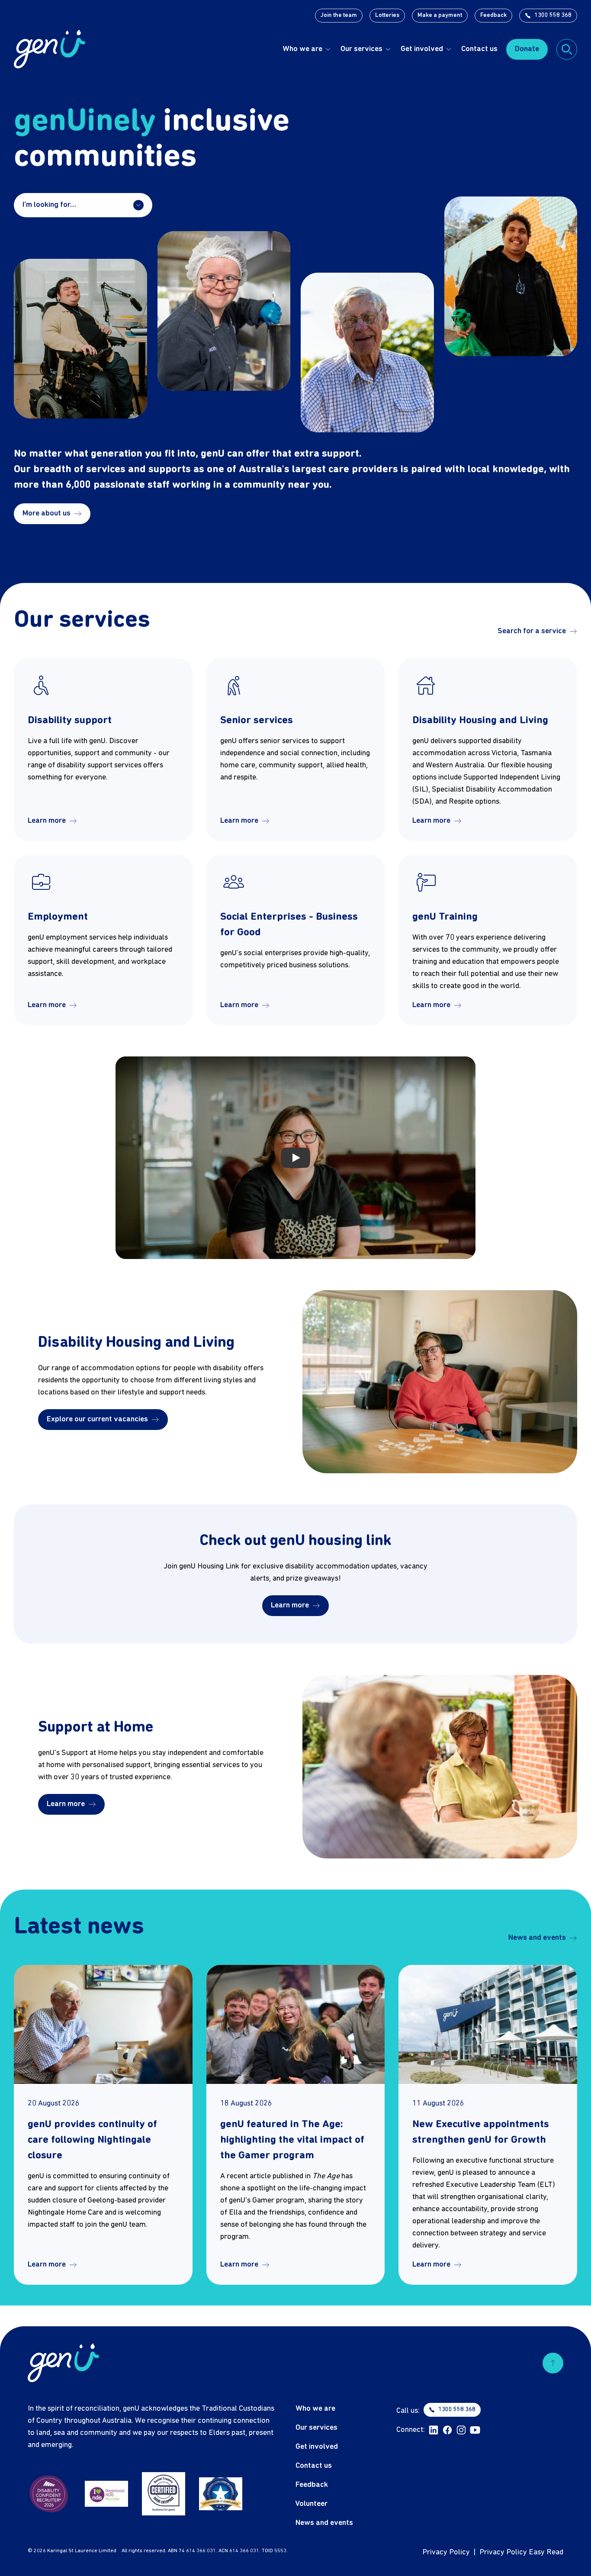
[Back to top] (553, 2363)
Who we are (302, 49)
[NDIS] (106, 2494)
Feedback (493, 15)
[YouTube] (475, 2430)
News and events (537, 1938)
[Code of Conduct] (221, 2494)
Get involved (422, 49)
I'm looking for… (49, 205)
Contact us (479, 49)
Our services (361, 49)
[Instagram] (461, 2430)
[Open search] (567, 49)
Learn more (47, 821)
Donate (527, 49)
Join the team (339, 15)
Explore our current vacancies (97, 1419)
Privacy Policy (446, 2552)
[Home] (50, 49)
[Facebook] (447, 2430)
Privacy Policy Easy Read (521, 2552)
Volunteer (312, 2504)
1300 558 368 (553, 15)
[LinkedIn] (434, 2430)
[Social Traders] (164, 2494)
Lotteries (387, 15)
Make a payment (440, 15)
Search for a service (532, 631)
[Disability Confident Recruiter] (49, 2494)
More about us (47, 514)
